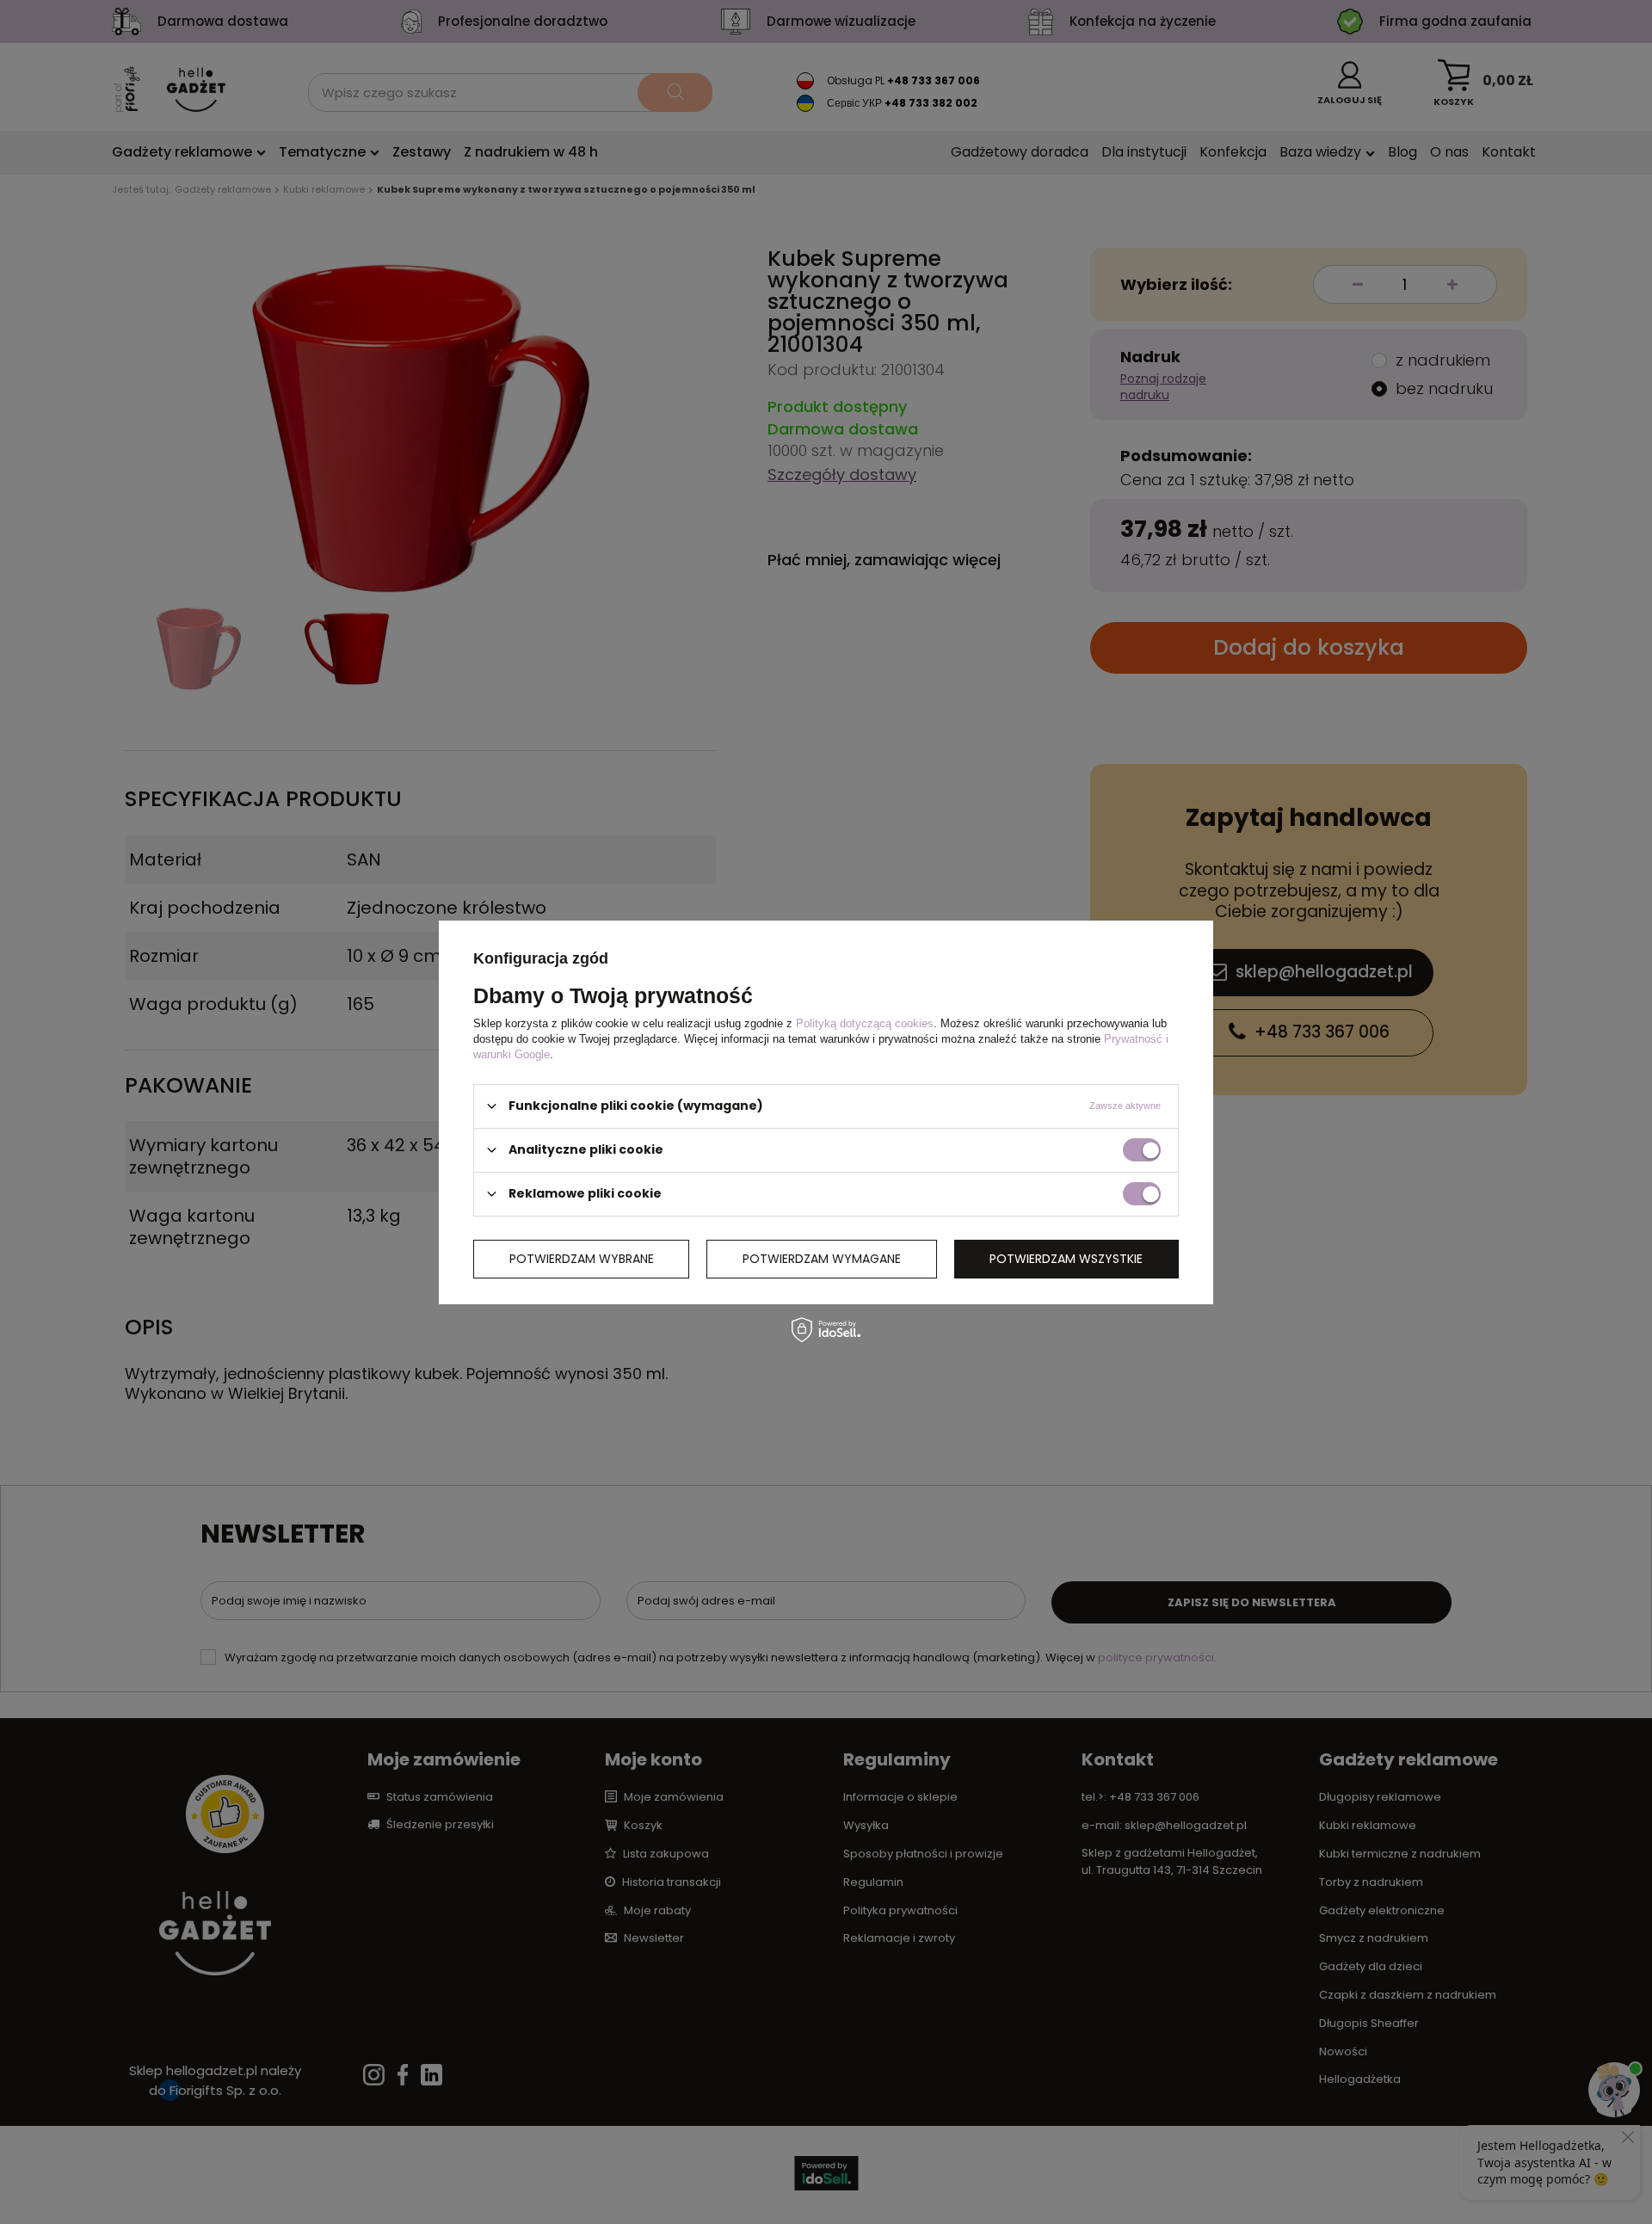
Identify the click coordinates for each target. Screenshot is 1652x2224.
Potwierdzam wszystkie (1066, 1259)
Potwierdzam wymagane (822, 1259)
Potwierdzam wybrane (582, 1259)
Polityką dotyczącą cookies (865, 1023)
